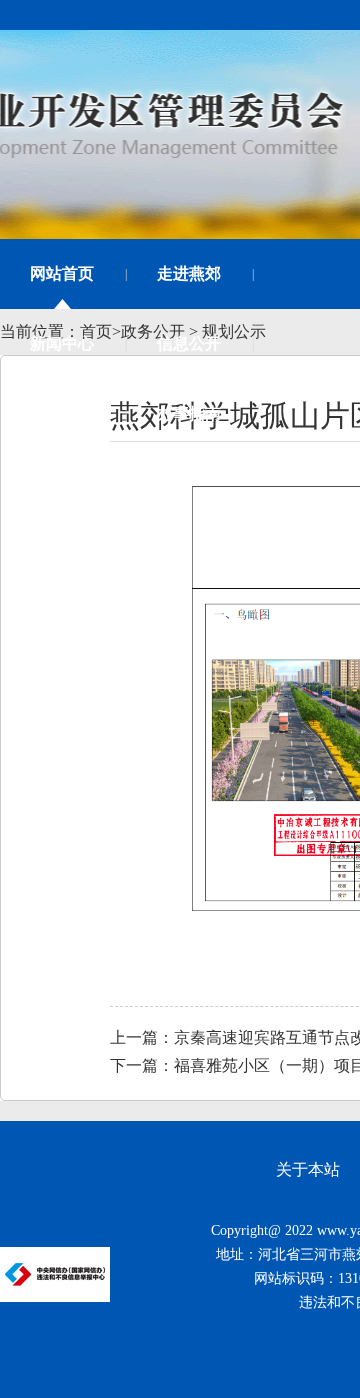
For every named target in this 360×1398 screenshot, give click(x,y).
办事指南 (189, 413)
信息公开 (189, 343)
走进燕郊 (189, 273)
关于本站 (308, 1169)
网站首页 (62, 273)
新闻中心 (62, 343)
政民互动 (62, 413)
